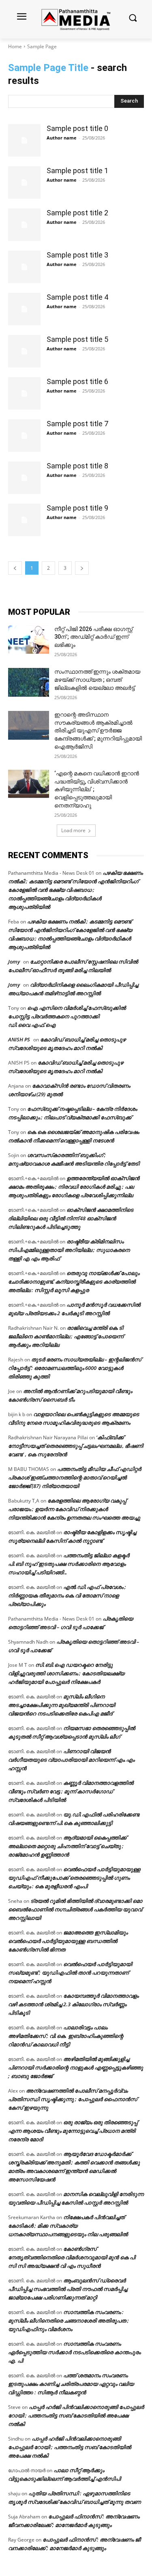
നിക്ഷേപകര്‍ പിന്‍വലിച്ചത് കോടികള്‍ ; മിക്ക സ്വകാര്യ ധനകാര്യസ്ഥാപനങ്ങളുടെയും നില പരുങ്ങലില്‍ (68, 2226)
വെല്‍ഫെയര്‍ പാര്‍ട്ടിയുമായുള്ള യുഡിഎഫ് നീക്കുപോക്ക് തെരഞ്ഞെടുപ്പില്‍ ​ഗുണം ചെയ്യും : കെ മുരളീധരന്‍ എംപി (74, 1878)
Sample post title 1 (77, 171)
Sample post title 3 (77, 255)
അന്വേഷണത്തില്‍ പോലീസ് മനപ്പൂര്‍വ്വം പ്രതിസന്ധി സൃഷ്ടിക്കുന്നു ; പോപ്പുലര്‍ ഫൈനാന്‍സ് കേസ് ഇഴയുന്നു (73, 2099)
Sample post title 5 (77, 339)
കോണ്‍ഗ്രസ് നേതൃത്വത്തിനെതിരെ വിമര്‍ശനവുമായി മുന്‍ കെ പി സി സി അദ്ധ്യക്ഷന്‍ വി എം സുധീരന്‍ (72, 2257)
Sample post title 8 (77, 466)
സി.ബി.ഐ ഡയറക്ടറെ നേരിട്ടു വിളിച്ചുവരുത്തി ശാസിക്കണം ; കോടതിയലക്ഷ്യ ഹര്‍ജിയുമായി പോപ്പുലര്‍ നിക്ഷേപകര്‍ (66, 1673)
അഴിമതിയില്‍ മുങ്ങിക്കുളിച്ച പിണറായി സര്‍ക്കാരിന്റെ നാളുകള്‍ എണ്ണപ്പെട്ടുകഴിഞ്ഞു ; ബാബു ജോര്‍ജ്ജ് (76, 2067)
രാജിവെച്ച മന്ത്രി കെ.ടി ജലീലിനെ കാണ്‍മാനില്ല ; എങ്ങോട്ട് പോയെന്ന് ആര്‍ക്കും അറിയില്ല (66, 1336)
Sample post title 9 (77, 508)
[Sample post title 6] (24, 393)
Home (15, 46)
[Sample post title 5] (24, 351)
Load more (73, 830)
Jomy (14, 962)
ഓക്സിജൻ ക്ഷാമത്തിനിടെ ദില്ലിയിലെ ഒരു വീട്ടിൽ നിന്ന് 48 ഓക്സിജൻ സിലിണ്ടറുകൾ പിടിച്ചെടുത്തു (71, 1218)
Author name (62, 138)
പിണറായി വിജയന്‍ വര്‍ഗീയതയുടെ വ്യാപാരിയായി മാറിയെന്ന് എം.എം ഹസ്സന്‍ (71, 1760)
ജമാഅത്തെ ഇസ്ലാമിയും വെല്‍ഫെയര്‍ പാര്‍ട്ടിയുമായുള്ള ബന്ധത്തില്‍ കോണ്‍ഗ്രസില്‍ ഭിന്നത (68, 1941)
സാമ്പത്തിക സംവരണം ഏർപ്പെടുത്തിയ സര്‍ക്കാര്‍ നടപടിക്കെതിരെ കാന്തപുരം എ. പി (74, 2352)
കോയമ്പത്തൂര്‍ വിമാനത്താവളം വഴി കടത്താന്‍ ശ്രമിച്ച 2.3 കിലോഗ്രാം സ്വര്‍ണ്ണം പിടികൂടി (73, 2004)
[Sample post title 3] (24, 267)
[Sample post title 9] (24, 520)
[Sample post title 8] (24, 478)
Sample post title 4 (77, 297)
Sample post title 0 (77, 128)
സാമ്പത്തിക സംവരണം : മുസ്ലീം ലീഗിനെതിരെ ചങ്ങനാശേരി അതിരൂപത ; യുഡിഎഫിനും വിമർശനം (69, 2321)
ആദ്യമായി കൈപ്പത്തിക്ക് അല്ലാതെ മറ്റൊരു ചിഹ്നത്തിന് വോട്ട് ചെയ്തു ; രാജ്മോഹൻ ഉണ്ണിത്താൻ (67, 1846)
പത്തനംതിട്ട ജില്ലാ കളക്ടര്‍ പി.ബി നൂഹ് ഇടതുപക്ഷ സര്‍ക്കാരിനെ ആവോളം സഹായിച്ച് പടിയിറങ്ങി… (69, 1564)
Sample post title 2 (77, 213)
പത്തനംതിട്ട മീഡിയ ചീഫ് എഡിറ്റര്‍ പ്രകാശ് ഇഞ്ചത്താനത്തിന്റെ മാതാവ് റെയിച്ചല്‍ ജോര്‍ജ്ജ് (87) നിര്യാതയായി (75, 1477)
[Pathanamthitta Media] (76, 19)
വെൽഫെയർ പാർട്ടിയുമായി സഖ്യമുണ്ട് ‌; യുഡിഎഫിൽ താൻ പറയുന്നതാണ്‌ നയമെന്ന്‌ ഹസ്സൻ (70, 1973)
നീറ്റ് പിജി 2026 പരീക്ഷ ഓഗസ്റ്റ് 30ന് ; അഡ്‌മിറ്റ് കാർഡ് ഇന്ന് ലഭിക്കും (93, 637)
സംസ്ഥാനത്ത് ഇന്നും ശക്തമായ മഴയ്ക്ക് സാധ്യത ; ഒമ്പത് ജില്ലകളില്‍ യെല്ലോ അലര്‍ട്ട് (97, 679)
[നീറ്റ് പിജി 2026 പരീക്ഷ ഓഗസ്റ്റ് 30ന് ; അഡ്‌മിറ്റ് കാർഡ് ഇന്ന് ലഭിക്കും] (29, 640)
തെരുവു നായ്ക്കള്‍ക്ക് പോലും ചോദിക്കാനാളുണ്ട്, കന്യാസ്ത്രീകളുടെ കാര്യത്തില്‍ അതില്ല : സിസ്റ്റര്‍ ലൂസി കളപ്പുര (74, 1282)
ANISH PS (19, 1039)
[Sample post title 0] (24, 140)
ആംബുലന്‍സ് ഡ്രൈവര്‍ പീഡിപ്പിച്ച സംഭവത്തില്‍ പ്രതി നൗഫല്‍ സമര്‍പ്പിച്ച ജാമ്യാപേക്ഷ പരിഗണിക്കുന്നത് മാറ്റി (68, 2289)
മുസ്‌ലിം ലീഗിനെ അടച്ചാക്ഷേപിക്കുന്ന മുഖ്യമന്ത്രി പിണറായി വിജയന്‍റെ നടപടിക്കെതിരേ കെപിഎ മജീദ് (62, 1705)
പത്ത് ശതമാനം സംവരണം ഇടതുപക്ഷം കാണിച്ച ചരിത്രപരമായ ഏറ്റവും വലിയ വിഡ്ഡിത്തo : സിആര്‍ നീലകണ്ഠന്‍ (71, 2384)
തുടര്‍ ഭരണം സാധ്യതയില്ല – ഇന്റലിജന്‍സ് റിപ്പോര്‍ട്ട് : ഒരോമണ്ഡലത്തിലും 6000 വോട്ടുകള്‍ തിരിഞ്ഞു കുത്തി (75, 1368)
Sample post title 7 (77, 424)
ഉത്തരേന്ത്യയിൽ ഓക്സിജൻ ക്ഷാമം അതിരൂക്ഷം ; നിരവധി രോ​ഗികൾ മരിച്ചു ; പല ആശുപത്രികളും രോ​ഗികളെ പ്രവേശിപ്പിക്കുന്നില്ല (74, 1187)
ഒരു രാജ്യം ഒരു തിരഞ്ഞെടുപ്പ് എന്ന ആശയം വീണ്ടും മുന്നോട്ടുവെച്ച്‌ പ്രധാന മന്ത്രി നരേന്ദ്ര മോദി (73, 2131)
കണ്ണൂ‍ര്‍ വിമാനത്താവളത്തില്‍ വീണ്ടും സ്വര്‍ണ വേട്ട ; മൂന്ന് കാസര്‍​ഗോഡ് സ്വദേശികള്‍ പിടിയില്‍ (71, 1791)
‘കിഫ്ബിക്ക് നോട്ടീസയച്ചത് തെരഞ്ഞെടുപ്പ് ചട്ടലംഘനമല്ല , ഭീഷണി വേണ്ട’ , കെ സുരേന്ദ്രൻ (76, 1446)
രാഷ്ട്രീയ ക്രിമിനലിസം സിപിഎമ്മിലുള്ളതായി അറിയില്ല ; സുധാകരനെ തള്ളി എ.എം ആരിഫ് (69, 1250)
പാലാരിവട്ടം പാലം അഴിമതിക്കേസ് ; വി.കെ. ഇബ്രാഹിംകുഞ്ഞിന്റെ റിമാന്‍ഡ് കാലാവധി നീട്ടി (66, 2036)
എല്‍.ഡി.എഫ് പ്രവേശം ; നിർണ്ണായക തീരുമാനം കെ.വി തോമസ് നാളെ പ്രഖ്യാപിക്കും (67, 1595)
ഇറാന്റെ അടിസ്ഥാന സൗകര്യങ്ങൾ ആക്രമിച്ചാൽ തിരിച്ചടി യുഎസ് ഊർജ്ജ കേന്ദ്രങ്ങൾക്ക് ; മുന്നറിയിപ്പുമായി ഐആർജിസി (98, 730)
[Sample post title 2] (24, 225)
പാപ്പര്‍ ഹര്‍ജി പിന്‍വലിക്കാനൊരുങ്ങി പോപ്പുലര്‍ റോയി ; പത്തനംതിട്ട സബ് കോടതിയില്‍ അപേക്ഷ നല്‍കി (76, 2415)
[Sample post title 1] (24, 182)
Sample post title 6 (77, 381)
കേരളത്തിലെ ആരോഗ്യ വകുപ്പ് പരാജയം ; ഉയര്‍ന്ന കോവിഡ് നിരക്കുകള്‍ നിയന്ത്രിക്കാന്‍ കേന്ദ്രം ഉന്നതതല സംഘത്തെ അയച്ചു (74, 1509)
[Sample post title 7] (24, 436)
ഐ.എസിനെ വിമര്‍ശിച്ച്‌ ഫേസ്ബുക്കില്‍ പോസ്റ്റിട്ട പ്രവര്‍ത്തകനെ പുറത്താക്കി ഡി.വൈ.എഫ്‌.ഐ (67, 1016)
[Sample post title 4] (24, 309)
